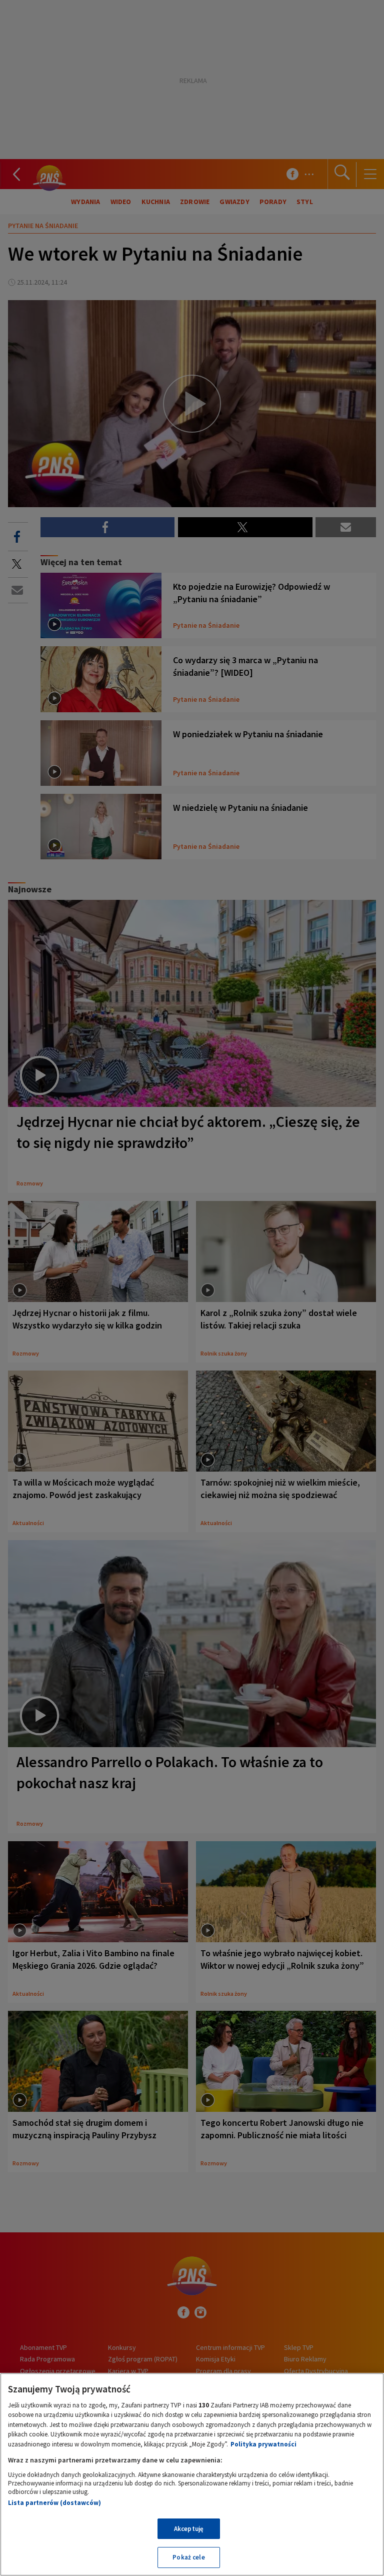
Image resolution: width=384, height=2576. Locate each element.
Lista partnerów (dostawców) (54, 2503)
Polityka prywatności (263, 2444)
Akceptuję (189, 2529)
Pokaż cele (188, 2557)
